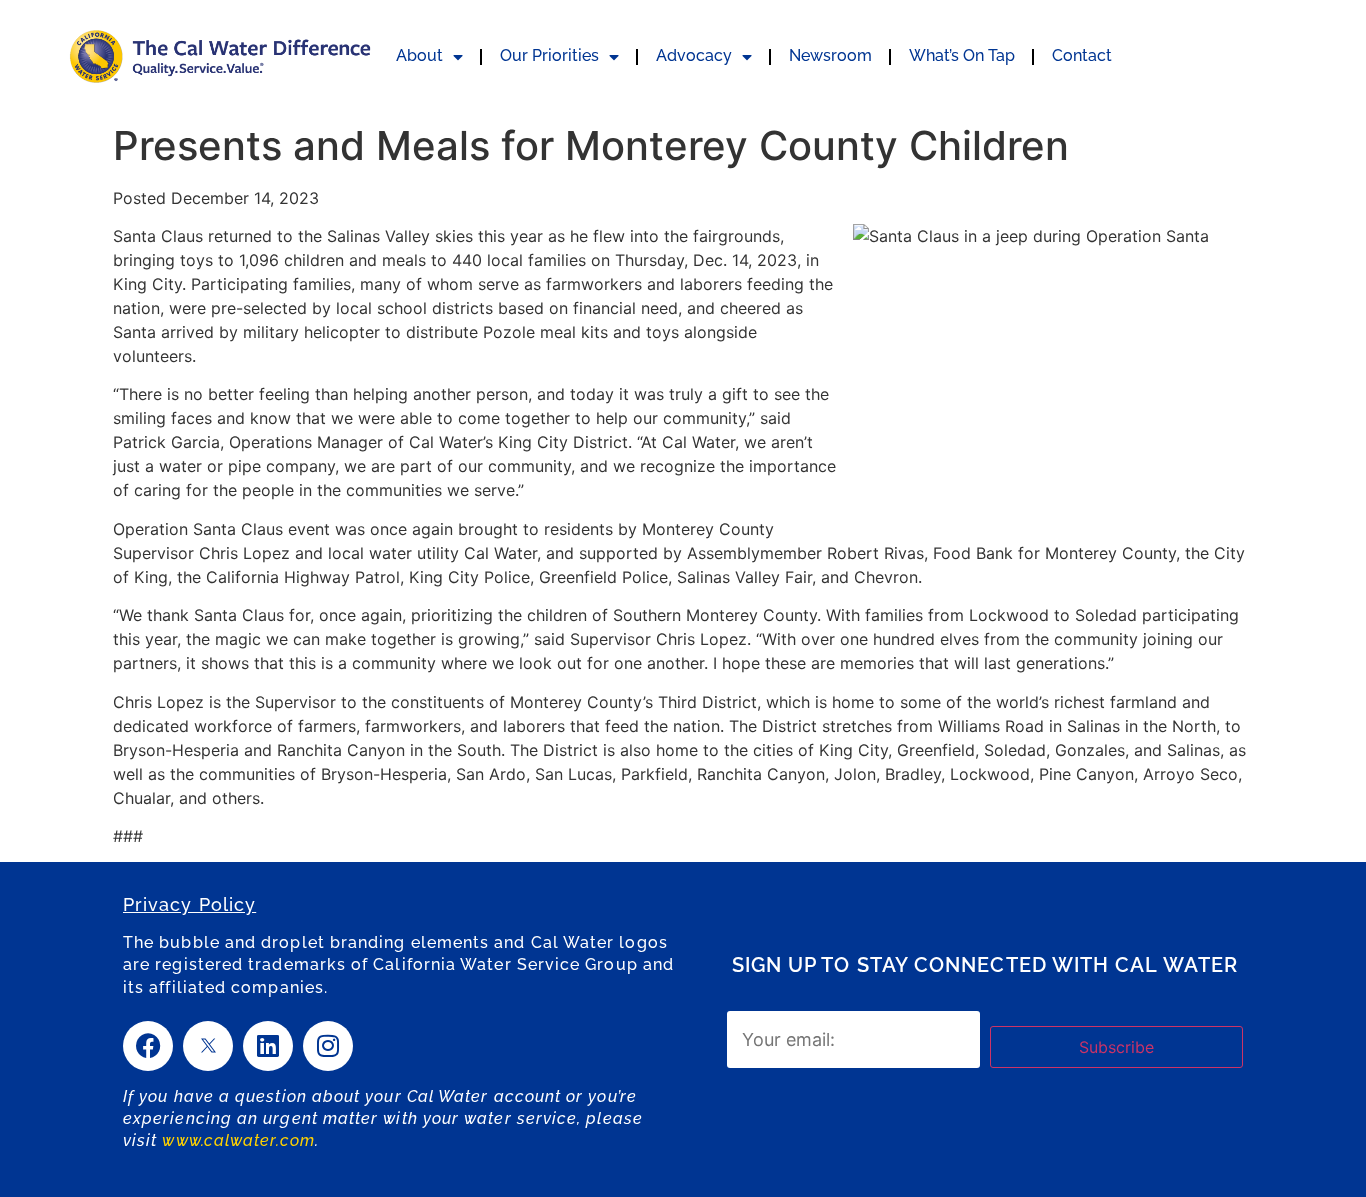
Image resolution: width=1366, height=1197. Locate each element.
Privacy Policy (189, 904)
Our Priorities (549, 55)
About (419, 55)
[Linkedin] (268, 1046)
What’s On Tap (962, 55)
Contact (1082, 55)
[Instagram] (328, 1046)
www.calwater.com (238, 1140)
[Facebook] (148, 1046)
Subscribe (1116, 1047)
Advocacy (694, 55)
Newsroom (830, 55)
